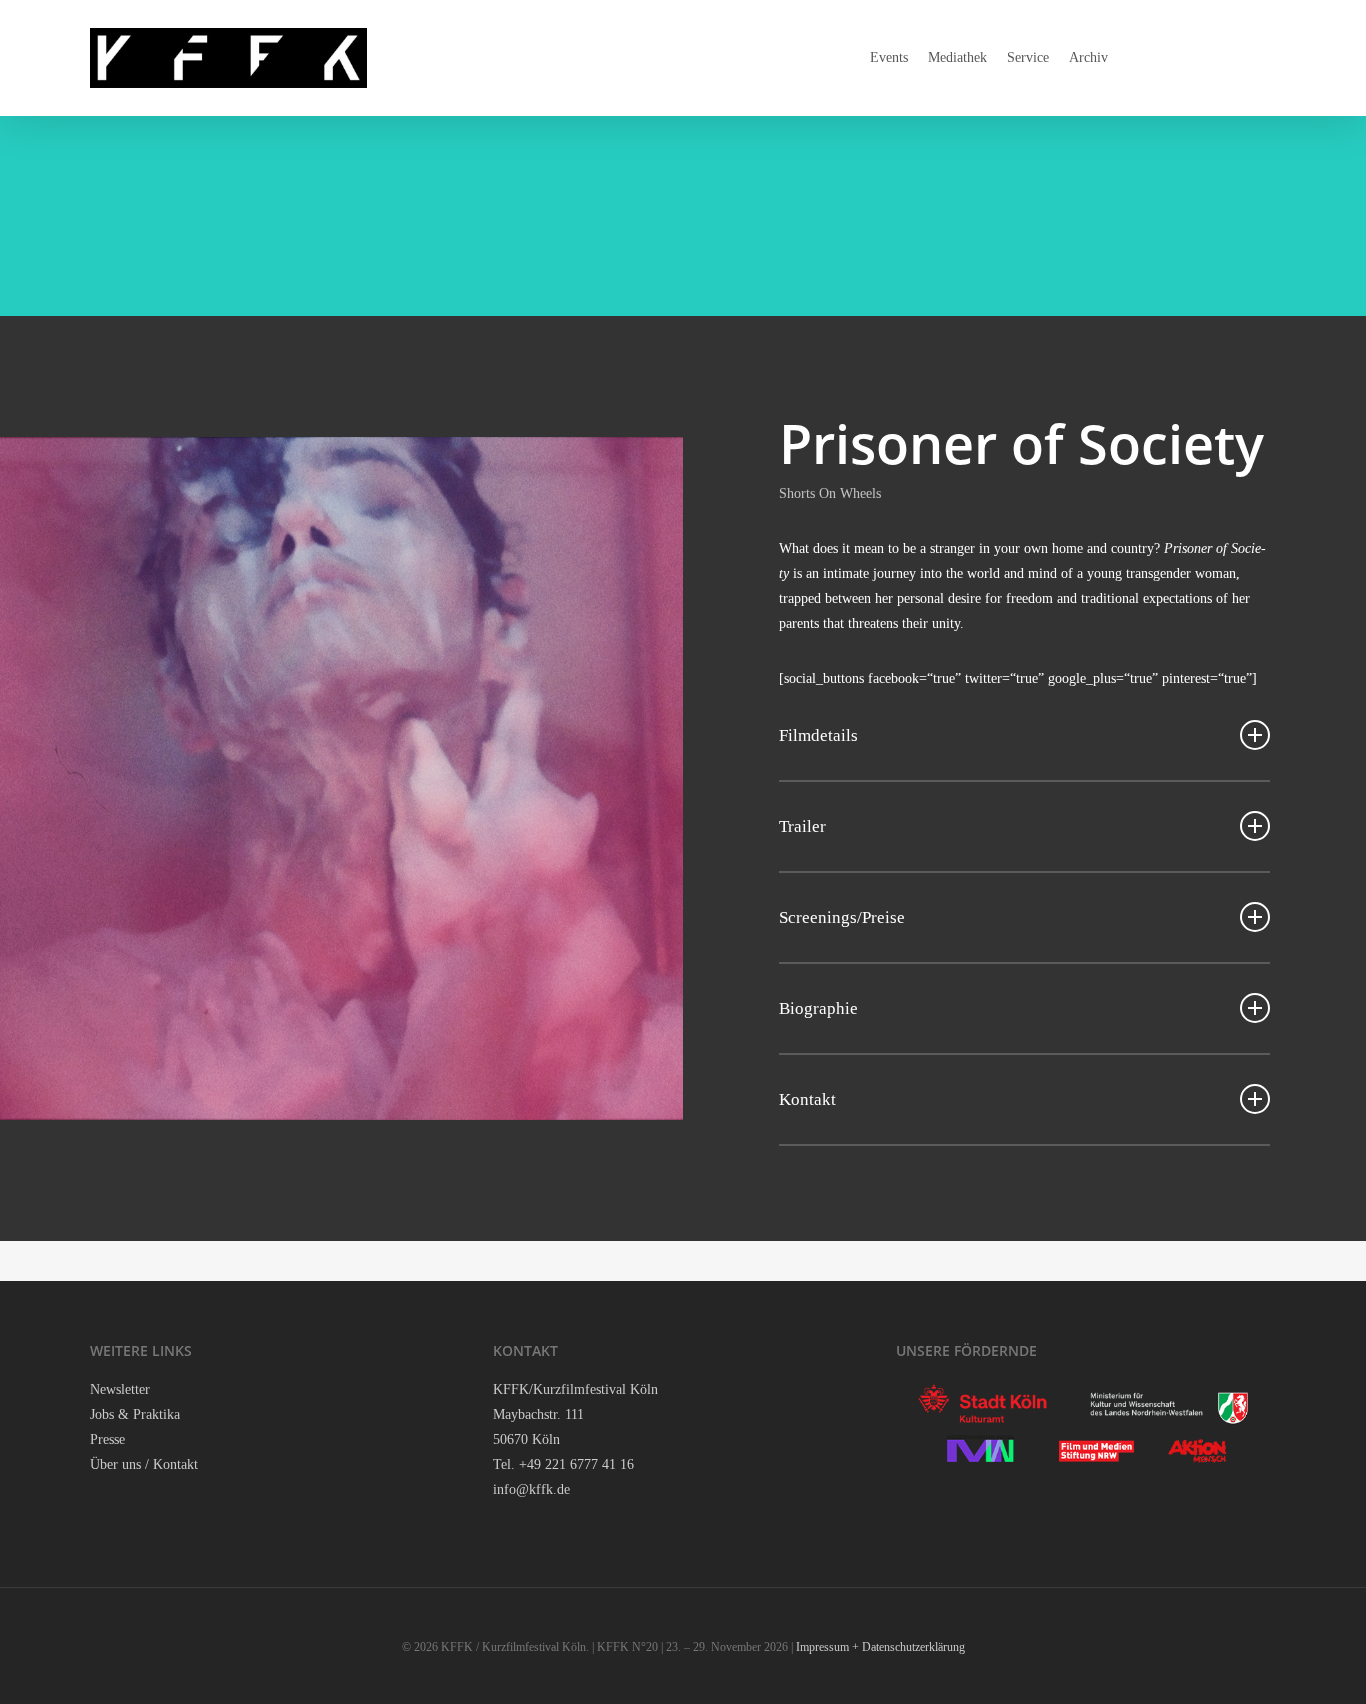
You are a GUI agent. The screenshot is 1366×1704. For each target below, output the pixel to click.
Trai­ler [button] (802, 826)
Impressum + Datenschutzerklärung (880, 1647)
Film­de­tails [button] (818, 735)
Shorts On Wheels (830, 493)
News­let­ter (120, 1389)
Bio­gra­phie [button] (818, 1008)
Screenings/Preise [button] (842, 917)
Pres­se (107, 1439)
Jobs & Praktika (135, 1414)
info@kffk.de (531, 1489)
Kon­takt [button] (807, 1099)
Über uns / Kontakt (144, 1464)
